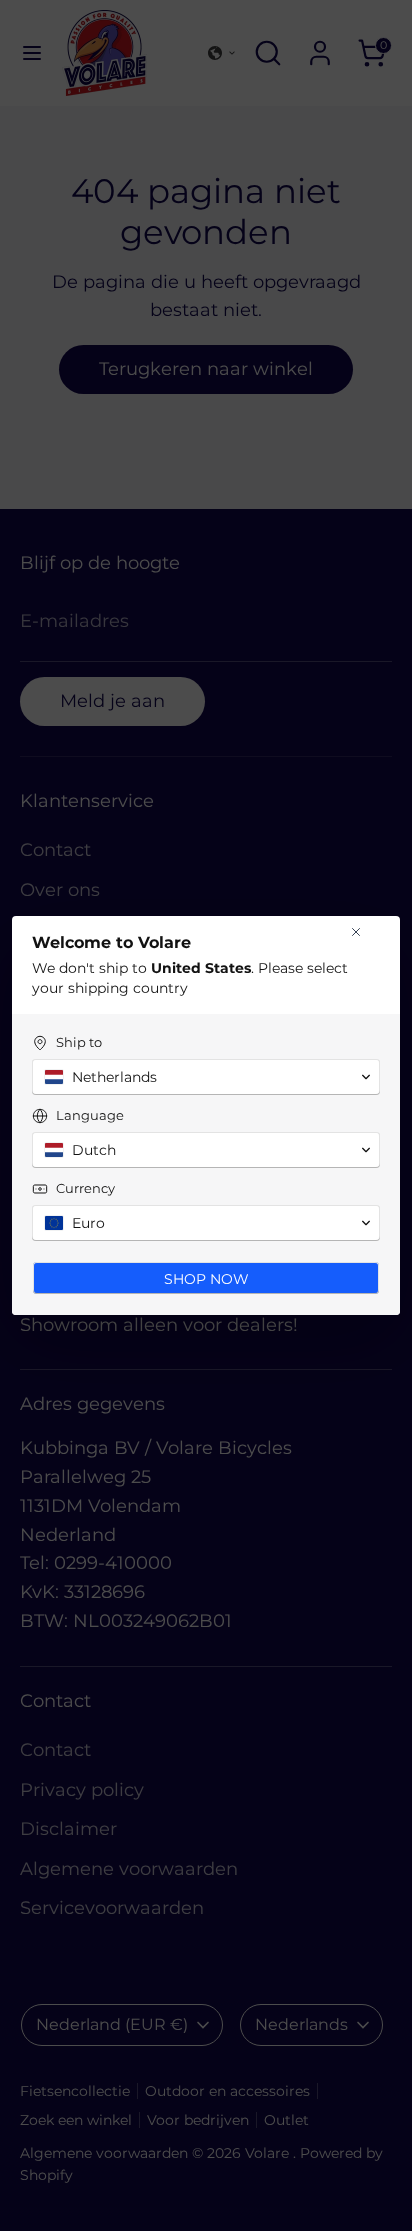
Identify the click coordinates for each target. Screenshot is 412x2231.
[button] (206, 1077)
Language (90, 1115)
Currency (85, 1188)
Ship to (79, 1042)
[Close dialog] (356, 932)
